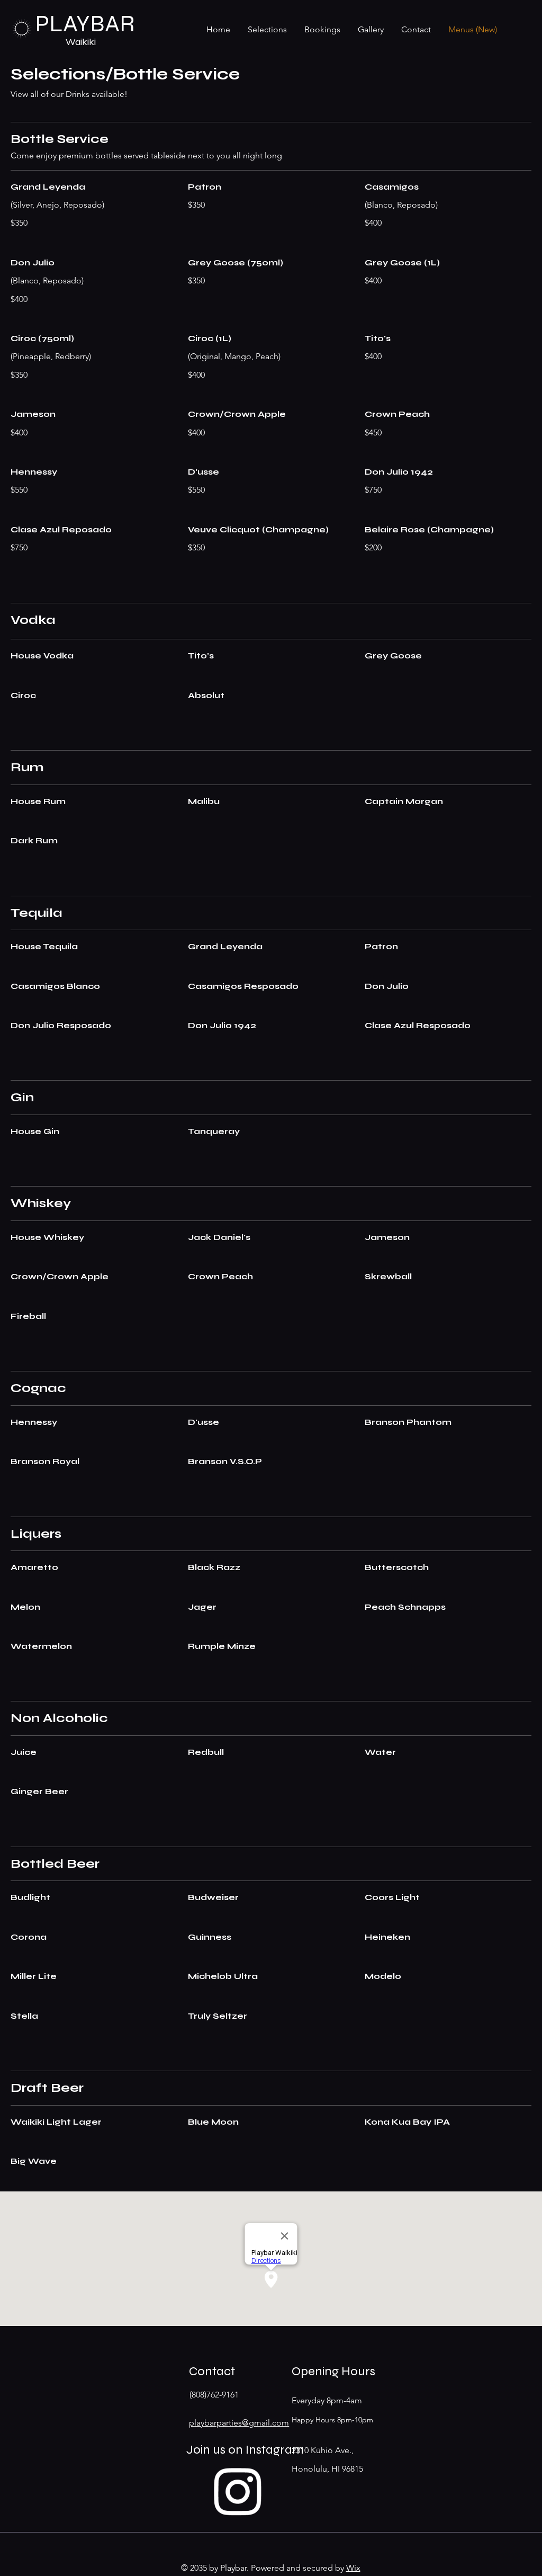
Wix (353, 2568)
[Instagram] (238, 2490)
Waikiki (81, 42)
